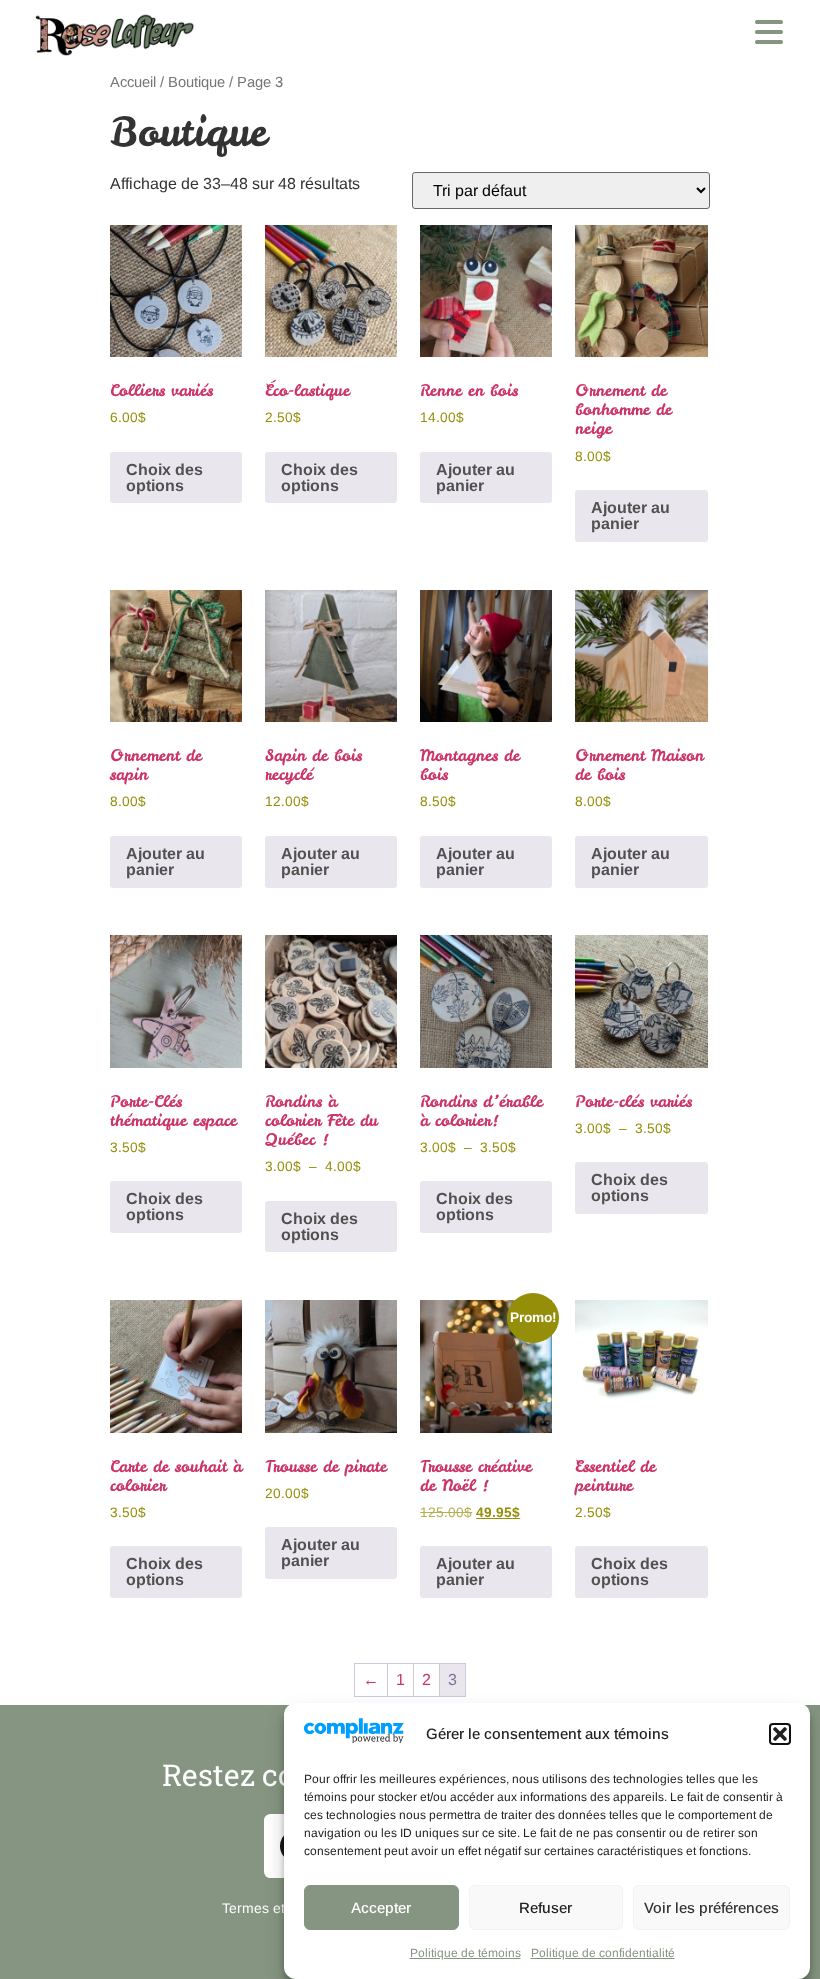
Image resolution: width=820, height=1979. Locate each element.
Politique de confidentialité (603, 1953)
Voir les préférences (711, 1907)
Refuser (545, 1907)
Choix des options (164, 477)
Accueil (133, 82)
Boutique (196, 82)
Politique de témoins (465, 1953)
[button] (780, 1734)
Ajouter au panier (475, 477)
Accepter (381, 1907)
